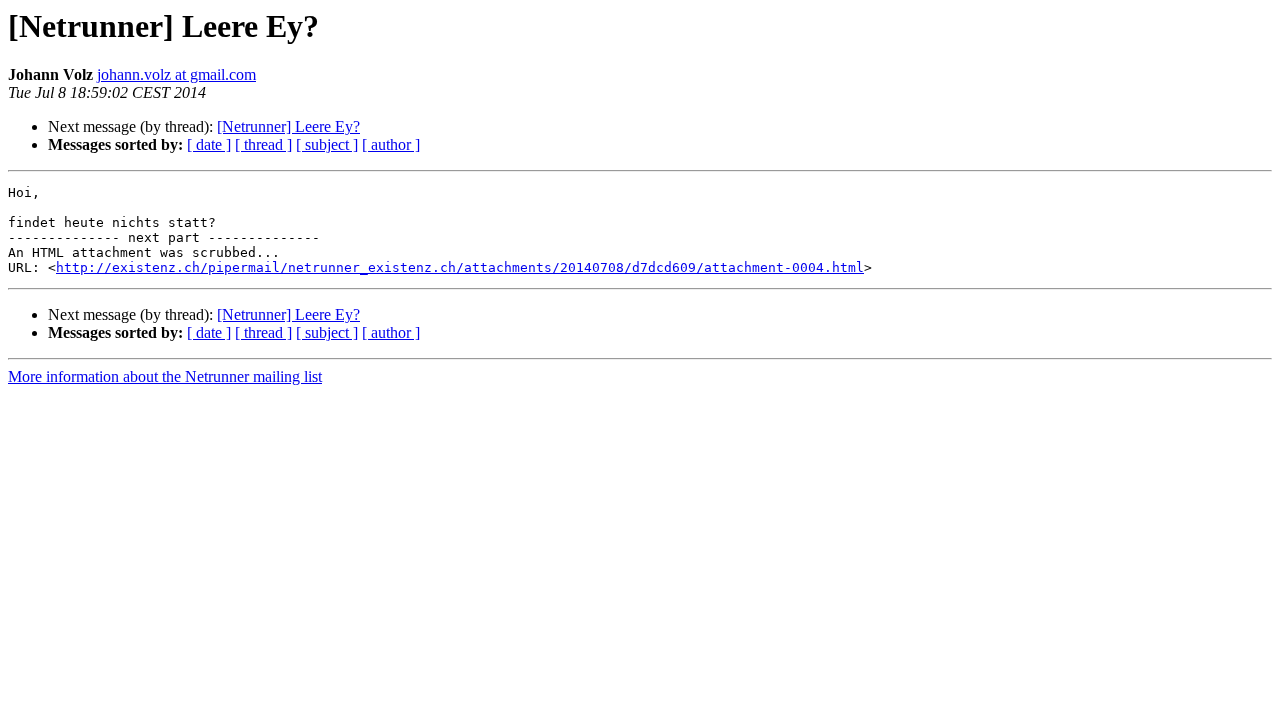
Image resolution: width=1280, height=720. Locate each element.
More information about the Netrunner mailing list (165, 376)
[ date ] (209, 144)
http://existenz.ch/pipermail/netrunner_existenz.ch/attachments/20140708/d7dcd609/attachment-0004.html (460, 267)
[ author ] (391, 144)
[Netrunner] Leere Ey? (288, 126)
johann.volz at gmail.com (176, 74)
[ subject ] (327, 144)
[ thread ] (263, 144)
